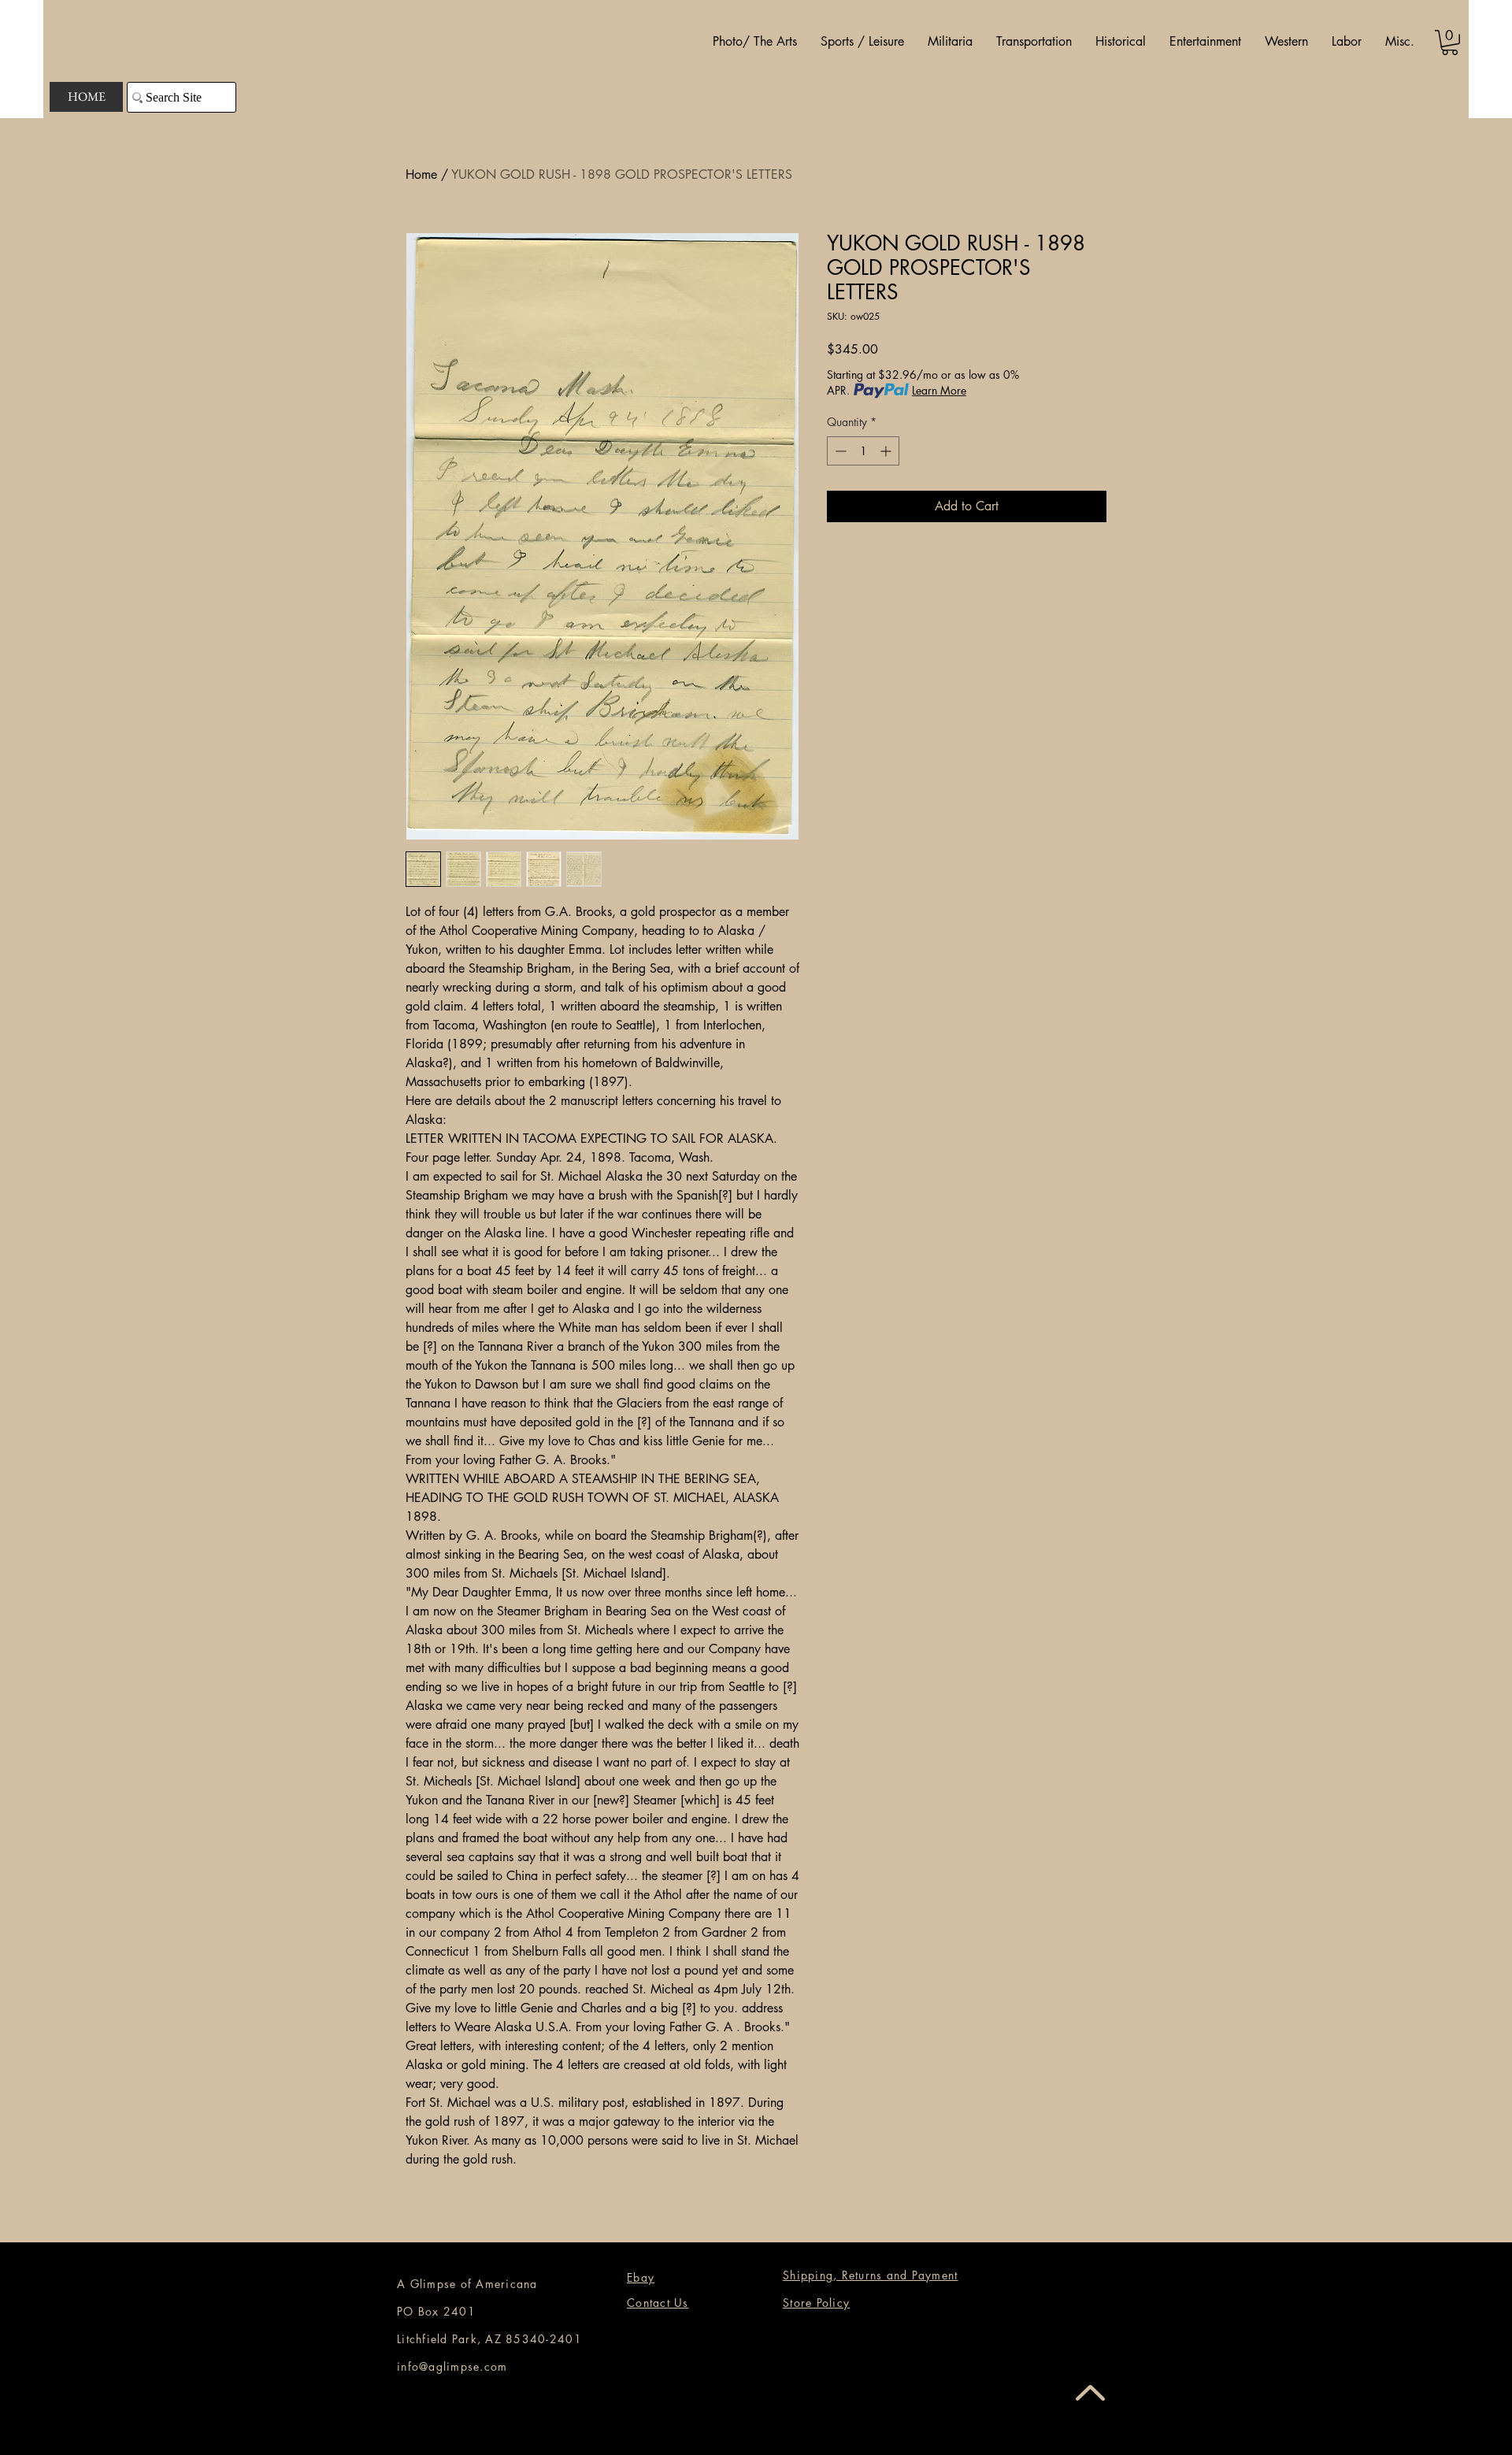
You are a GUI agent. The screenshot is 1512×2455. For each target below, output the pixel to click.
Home (421, 174)
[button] (755, 42)
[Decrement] (839, 451)
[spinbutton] (863, 451)
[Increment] (887, 451)
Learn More (939, 390)
